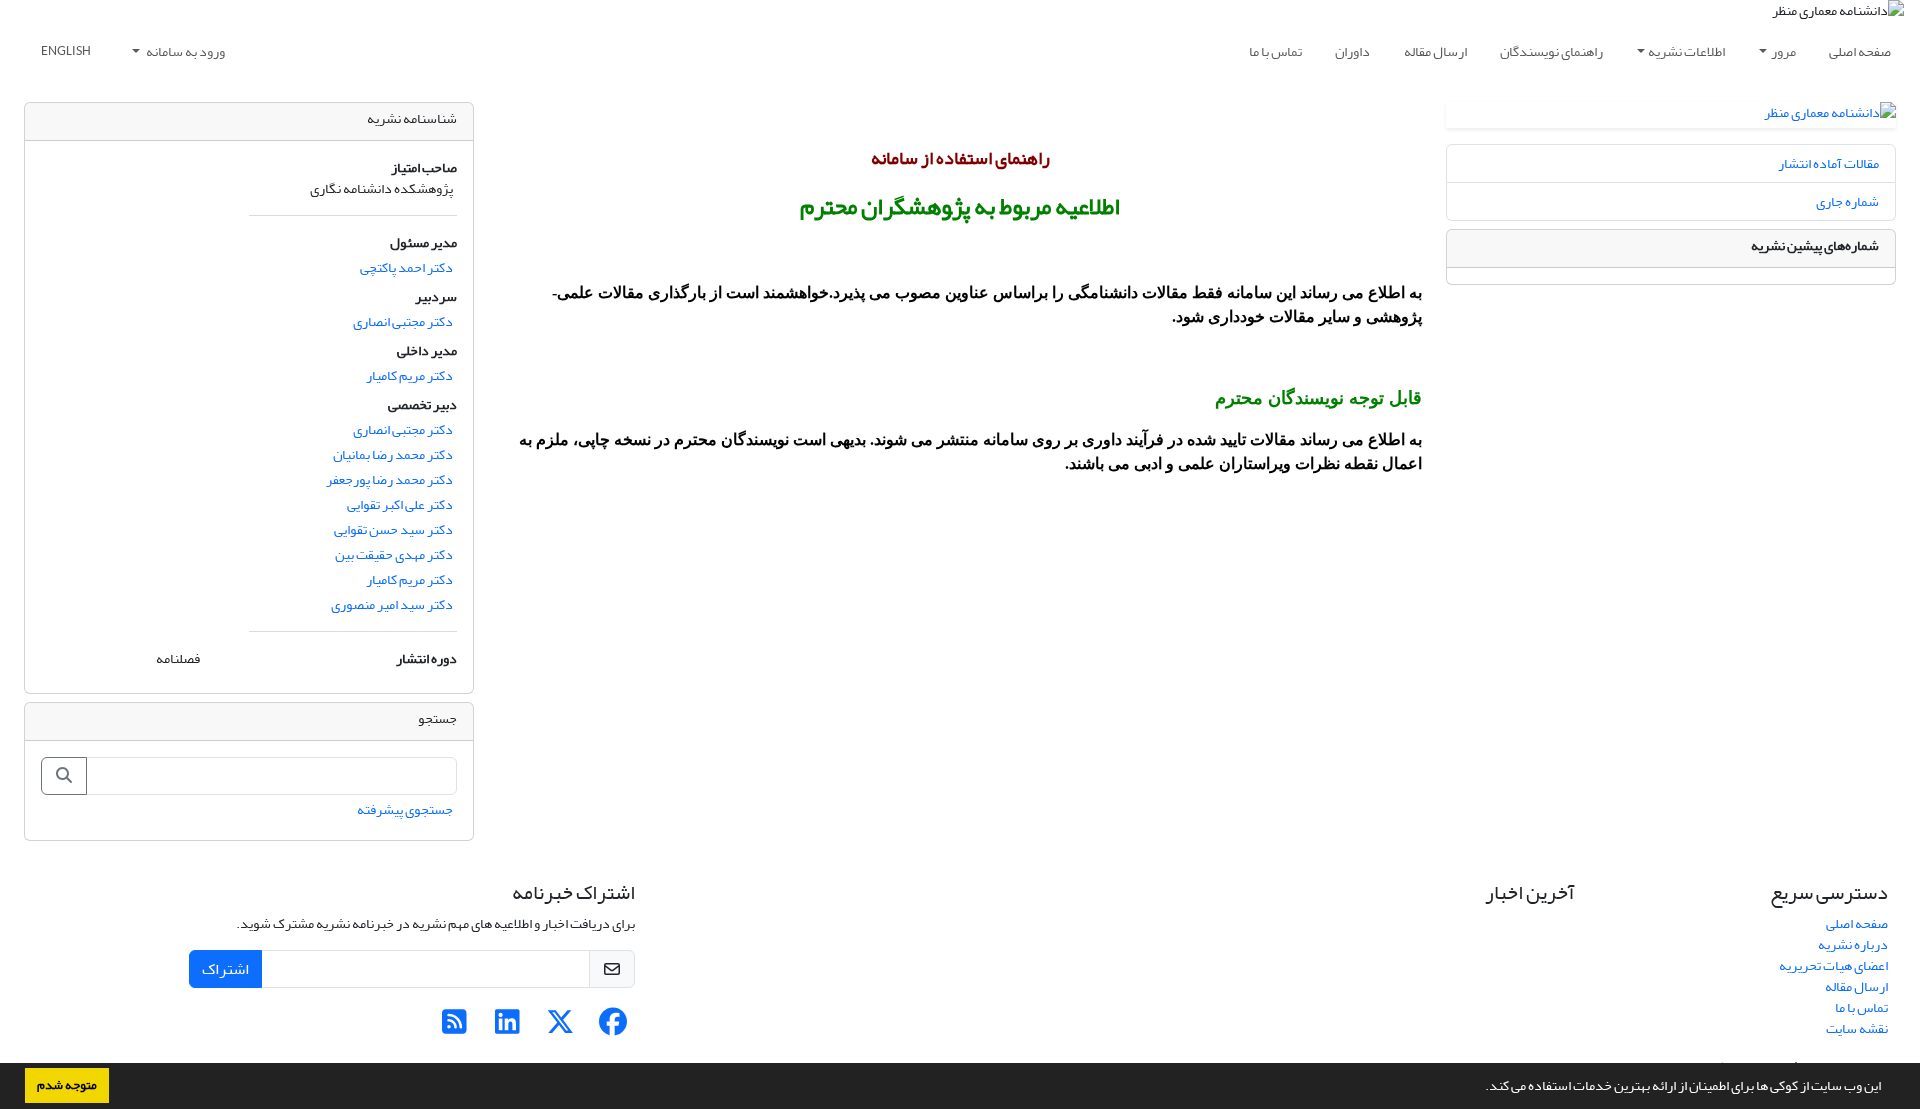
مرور (1783, 51)
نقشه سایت (1857, 1028)
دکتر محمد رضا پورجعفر (389, 479)
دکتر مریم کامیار (409, 375)
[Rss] (454, 1027)
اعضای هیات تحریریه (1833, 965)
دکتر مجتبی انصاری (403, 321)
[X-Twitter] (560, 1027)
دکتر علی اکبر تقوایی (400, 504)
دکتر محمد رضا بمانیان (393, 454)
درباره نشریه (1853, 944)
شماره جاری (1847, 201)
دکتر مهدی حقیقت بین (394, 554)
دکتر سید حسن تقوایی (393, 529)
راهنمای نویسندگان (1551, 51)
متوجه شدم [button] (67, 1085)
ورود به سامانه (184, 51)
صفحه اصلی (1860, 51)
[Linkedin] (507, 1027)
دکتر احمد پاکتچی (406, 267)
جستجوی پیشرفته (405, 809)
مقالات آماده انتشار (1828, 163)
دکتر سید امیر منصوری (392, 604)
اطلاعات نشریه (1686, 51)
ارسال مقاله (1435, 51)
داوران (1352, 51)
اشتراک (225, 969)
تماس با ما (1275, 51)
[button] (1480, 1088)
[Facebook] (613, 1027)
